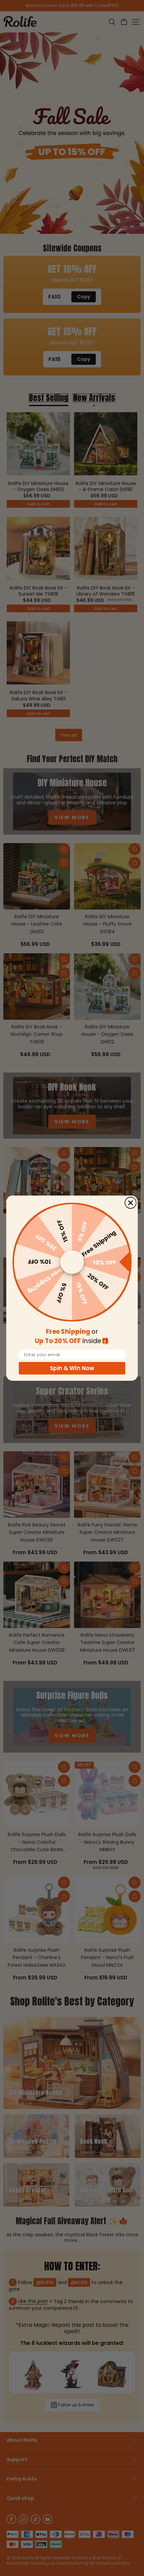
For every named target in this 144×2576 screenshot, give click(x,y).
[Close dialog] (131, 1202)
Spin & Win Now (72, 1368)
